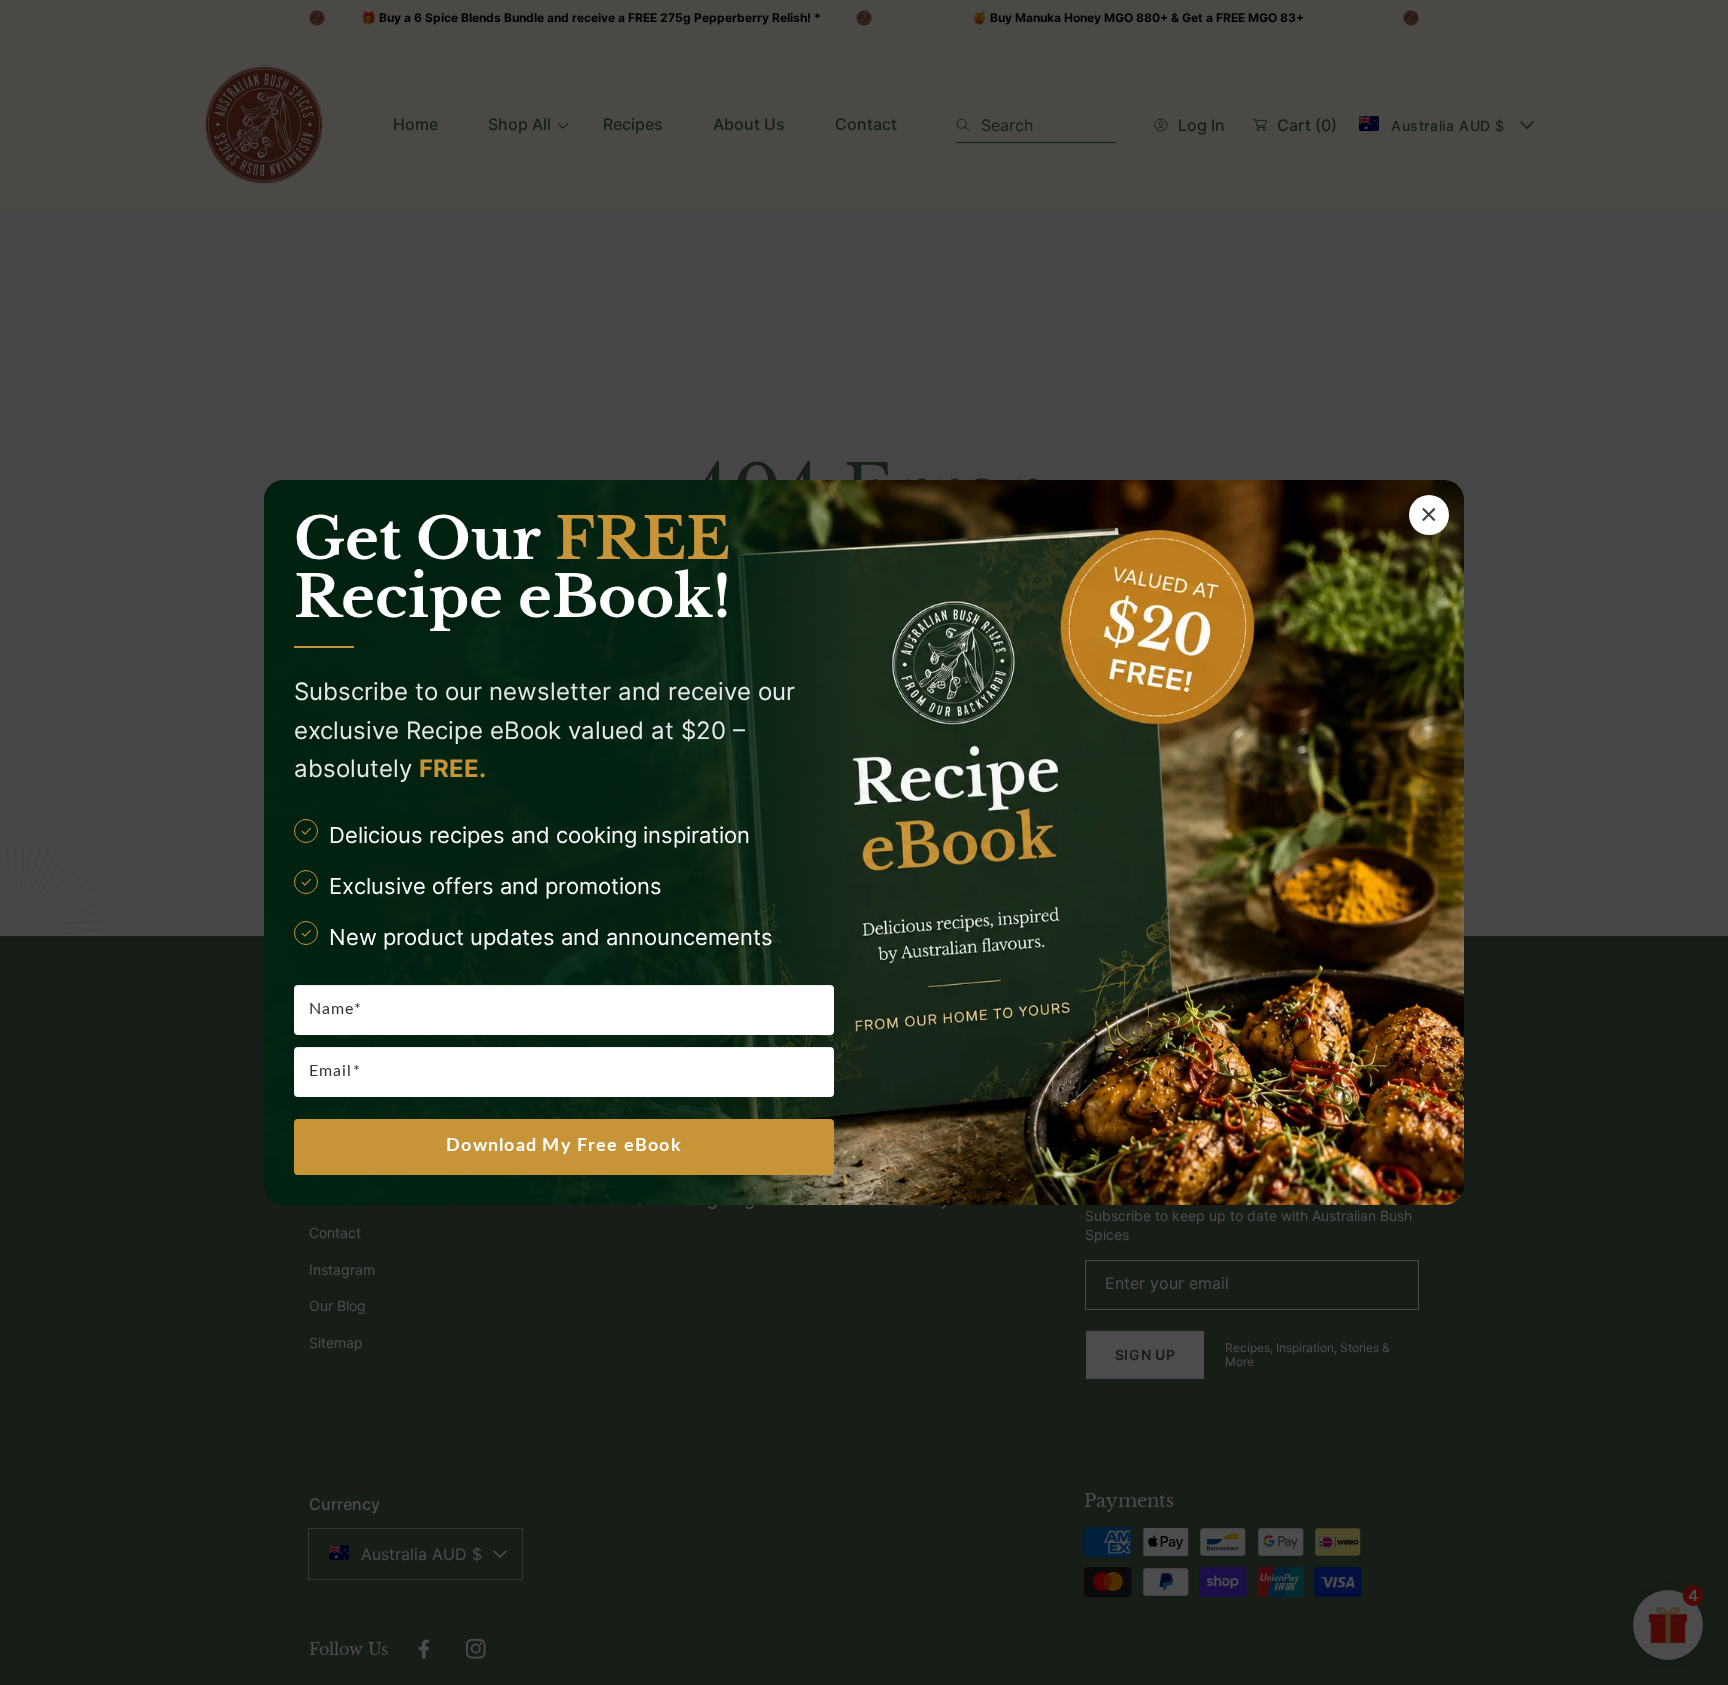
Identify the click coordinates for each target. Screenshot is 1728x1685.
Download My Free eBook (564, 1146)
